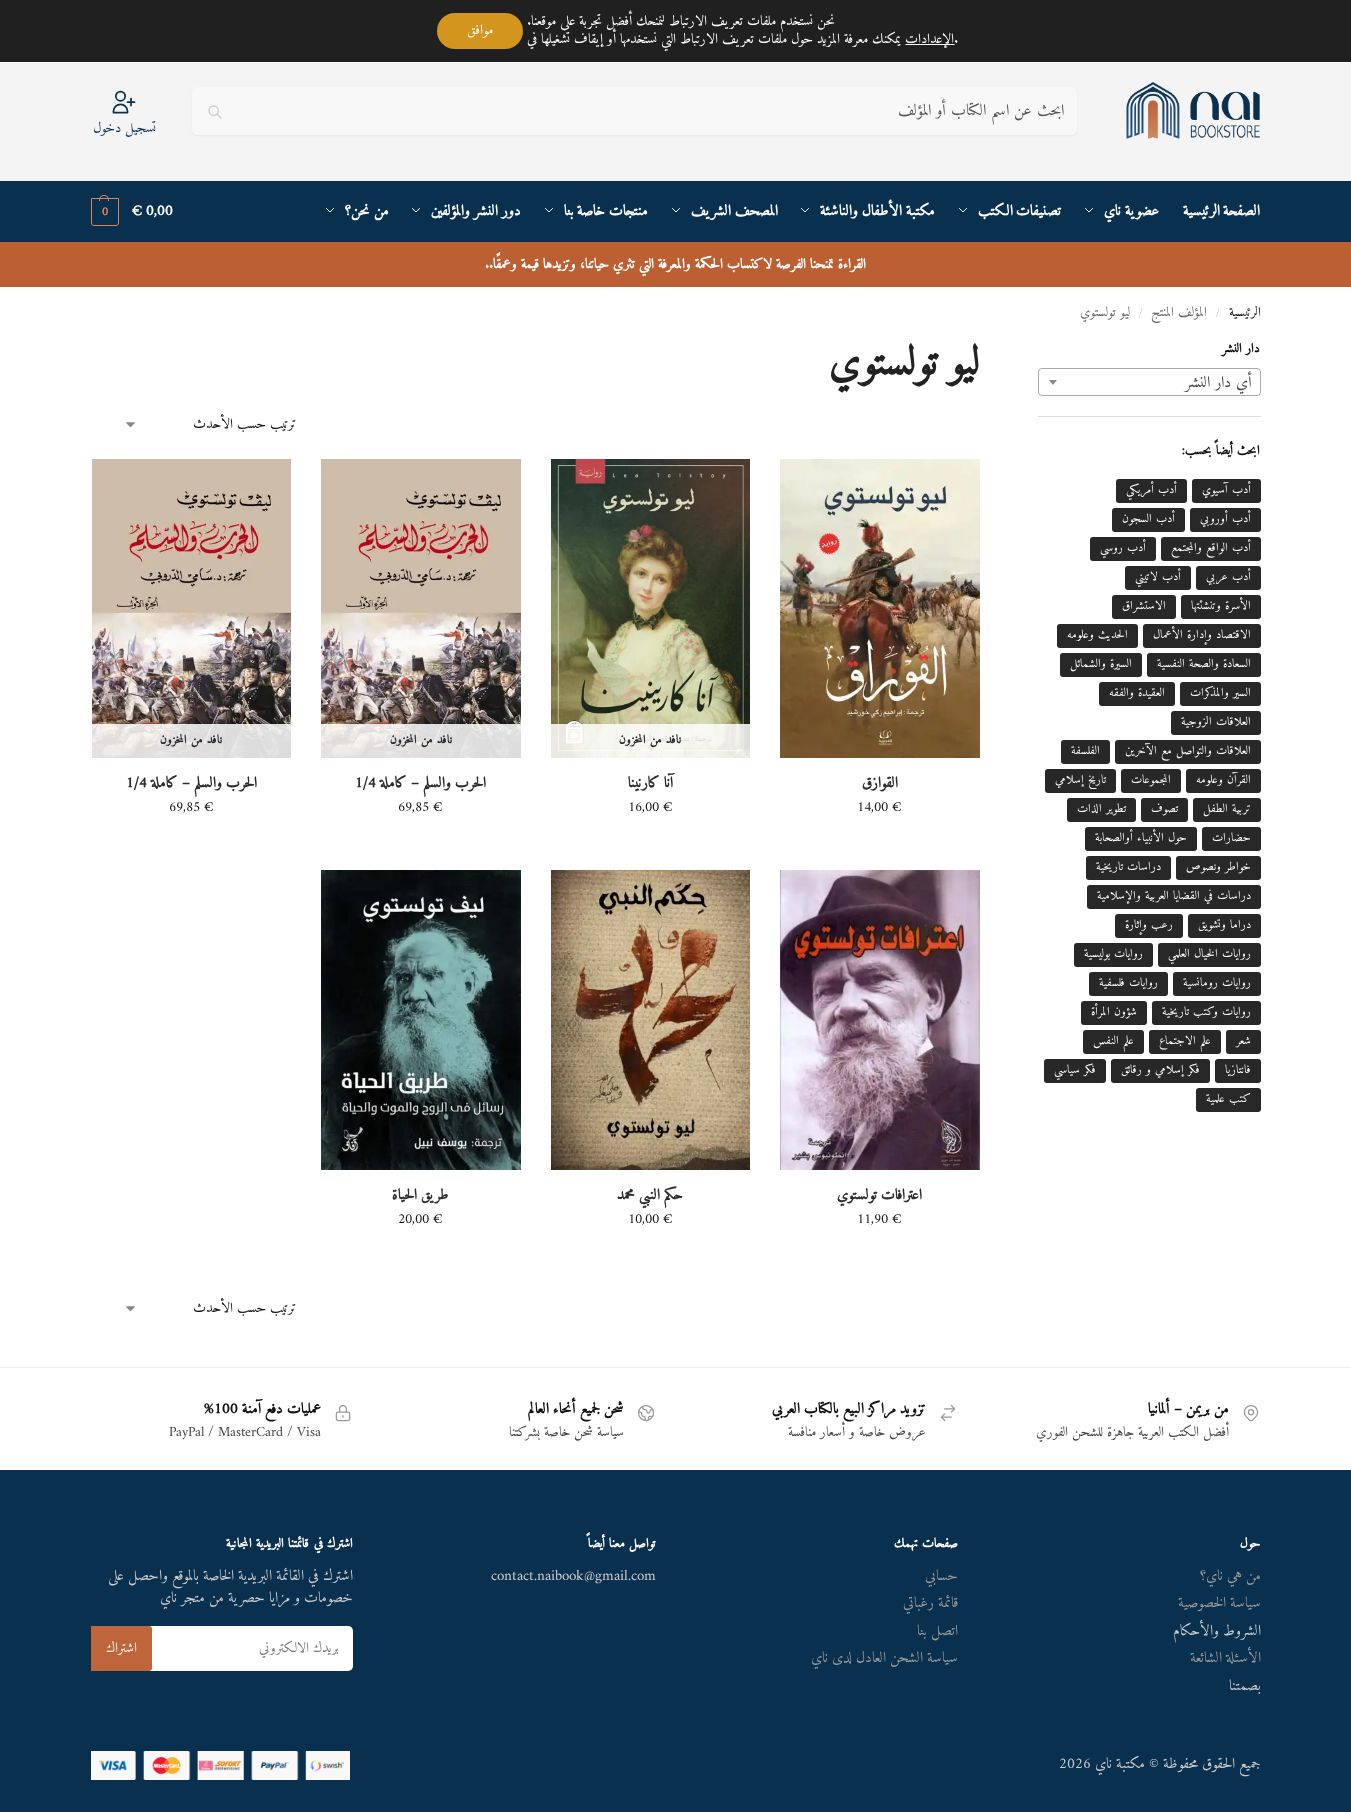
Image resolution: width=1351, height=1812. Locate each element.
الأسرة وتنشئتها (1221, 606)
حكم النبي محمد (650, 1196)
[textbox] (1149, 383)
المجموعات (1151, 780)
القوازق (880, 784)
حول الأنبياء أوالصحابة (1141, 838)
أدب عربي (1228, 577)
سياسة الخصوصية (1219, 1603)
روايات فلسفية (1128, 983)
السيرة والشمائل (1101, 664)
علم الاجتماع (1185, 1041)
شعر (1243, 1041)
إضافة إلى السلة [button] (880, 849)
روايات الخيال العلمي (1209, 954)
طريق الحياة (420, 1196)
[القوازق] (880, 608)
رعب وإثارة (1149, 925)
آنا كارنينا (650, 784)
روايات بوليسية (1113, 954)
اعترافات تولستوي (879, 1196)
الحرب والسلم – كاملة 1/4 (420, 784)
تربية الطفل (1227, 809)
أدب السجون (1148, 519)
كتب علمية (1228, 1099)
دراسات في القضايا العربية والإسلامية (1174, 896)
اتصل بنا (937, 1631)
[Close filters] (1032, 354)
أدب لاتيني (1158, 577)
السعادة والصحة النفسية (1204, 664)
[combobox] (1149, 382)
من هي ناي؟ (1230, 1576)
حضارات (1231, 838)
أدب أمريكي (1151, 490)
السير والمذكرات (1220, 693)
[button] (132, 212)
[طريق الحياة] (421, 1019)
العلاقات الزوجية (1216, 722)
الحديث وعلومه (1097, 635)
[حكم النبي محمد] (651, 1019)
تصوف (1164, 809)
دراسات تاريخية (1128, 867)
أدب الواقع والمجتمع (1211, 548)
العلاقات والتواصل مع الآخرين (1188, 751)
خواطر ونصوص (1218, 867)
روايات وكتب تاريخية (1206, 1012)
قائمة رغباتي (930, 1603)
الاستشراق (1144, 606)
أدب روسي (1123, 548)
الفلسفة (1085, 751)
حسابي (941, 1576)
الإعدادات (929, 40)
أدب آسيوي (1226, 490)
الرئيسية (1245, 313)
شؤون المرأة (1114, 1012)
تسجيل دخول (124, 127)
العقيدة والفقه (1137, 693)
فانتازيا (1238, 1070)
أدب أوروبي (1225, 519)
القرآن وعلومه (1223, 780)
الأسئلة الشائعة (1225, 1658)
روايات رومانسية (1217, 983)
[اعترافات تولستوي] (880, 1019)
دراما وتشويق (1224, 925)
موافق (480, 30)
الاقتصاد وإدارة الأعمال (1202, 635)
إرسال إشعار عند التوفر (650, 849)
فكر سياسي (1075, 1070)
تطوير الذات (1101, 809)
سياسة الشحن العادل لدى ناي (884, 1658)
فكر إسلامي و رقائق (1160, 1070)
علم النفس (1113, 1041)
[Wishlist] (810, 489)
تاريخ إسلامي (1080, 780)
